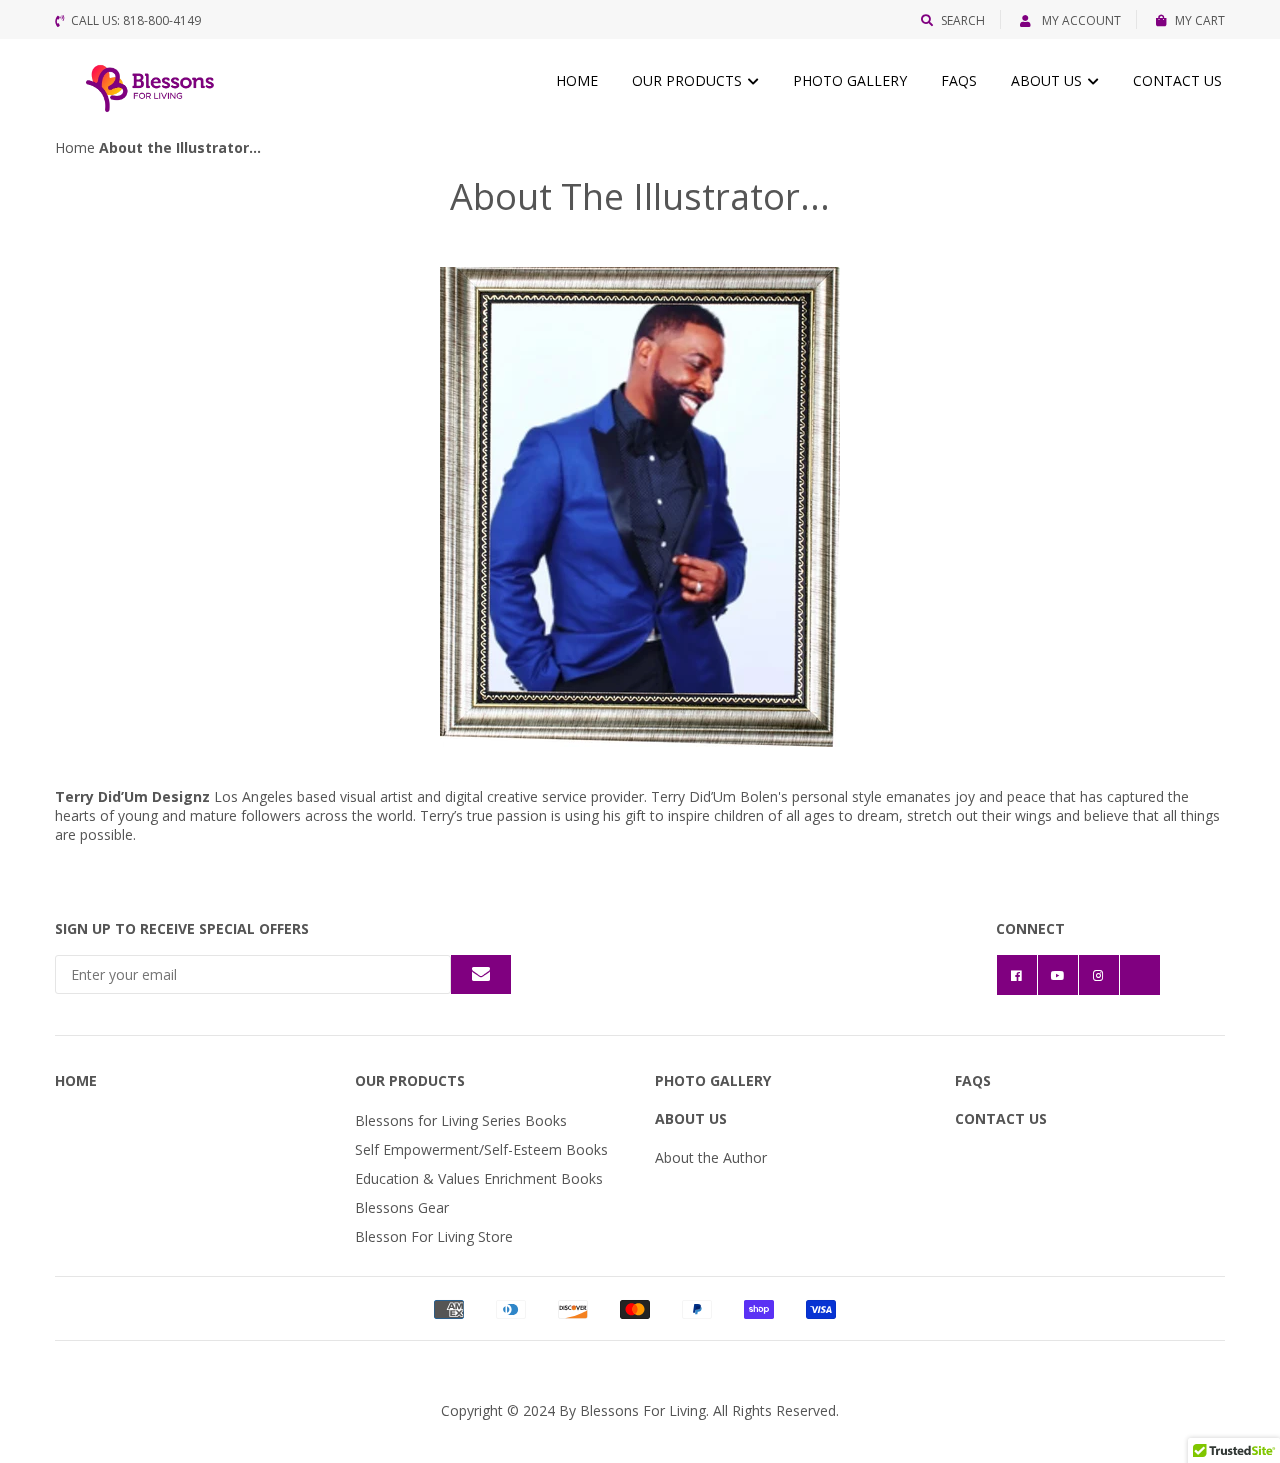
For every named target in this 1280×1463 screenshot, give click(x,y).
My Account (1080, 20)
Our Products (689, 80)
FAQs (959, 80)
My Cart (1200, 20)
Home (577, 80)
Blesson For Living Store (434, 1236)
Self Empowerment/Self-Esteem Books (481, 1149)
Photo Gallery (850, 80)
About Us (1048, 80)
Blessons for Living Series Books (461, 1120)
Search (963, 20)
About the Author (711, 1157)
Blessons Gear (402, 1207)
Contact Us (1177, 80)
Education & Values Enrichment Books (479, 1178)
